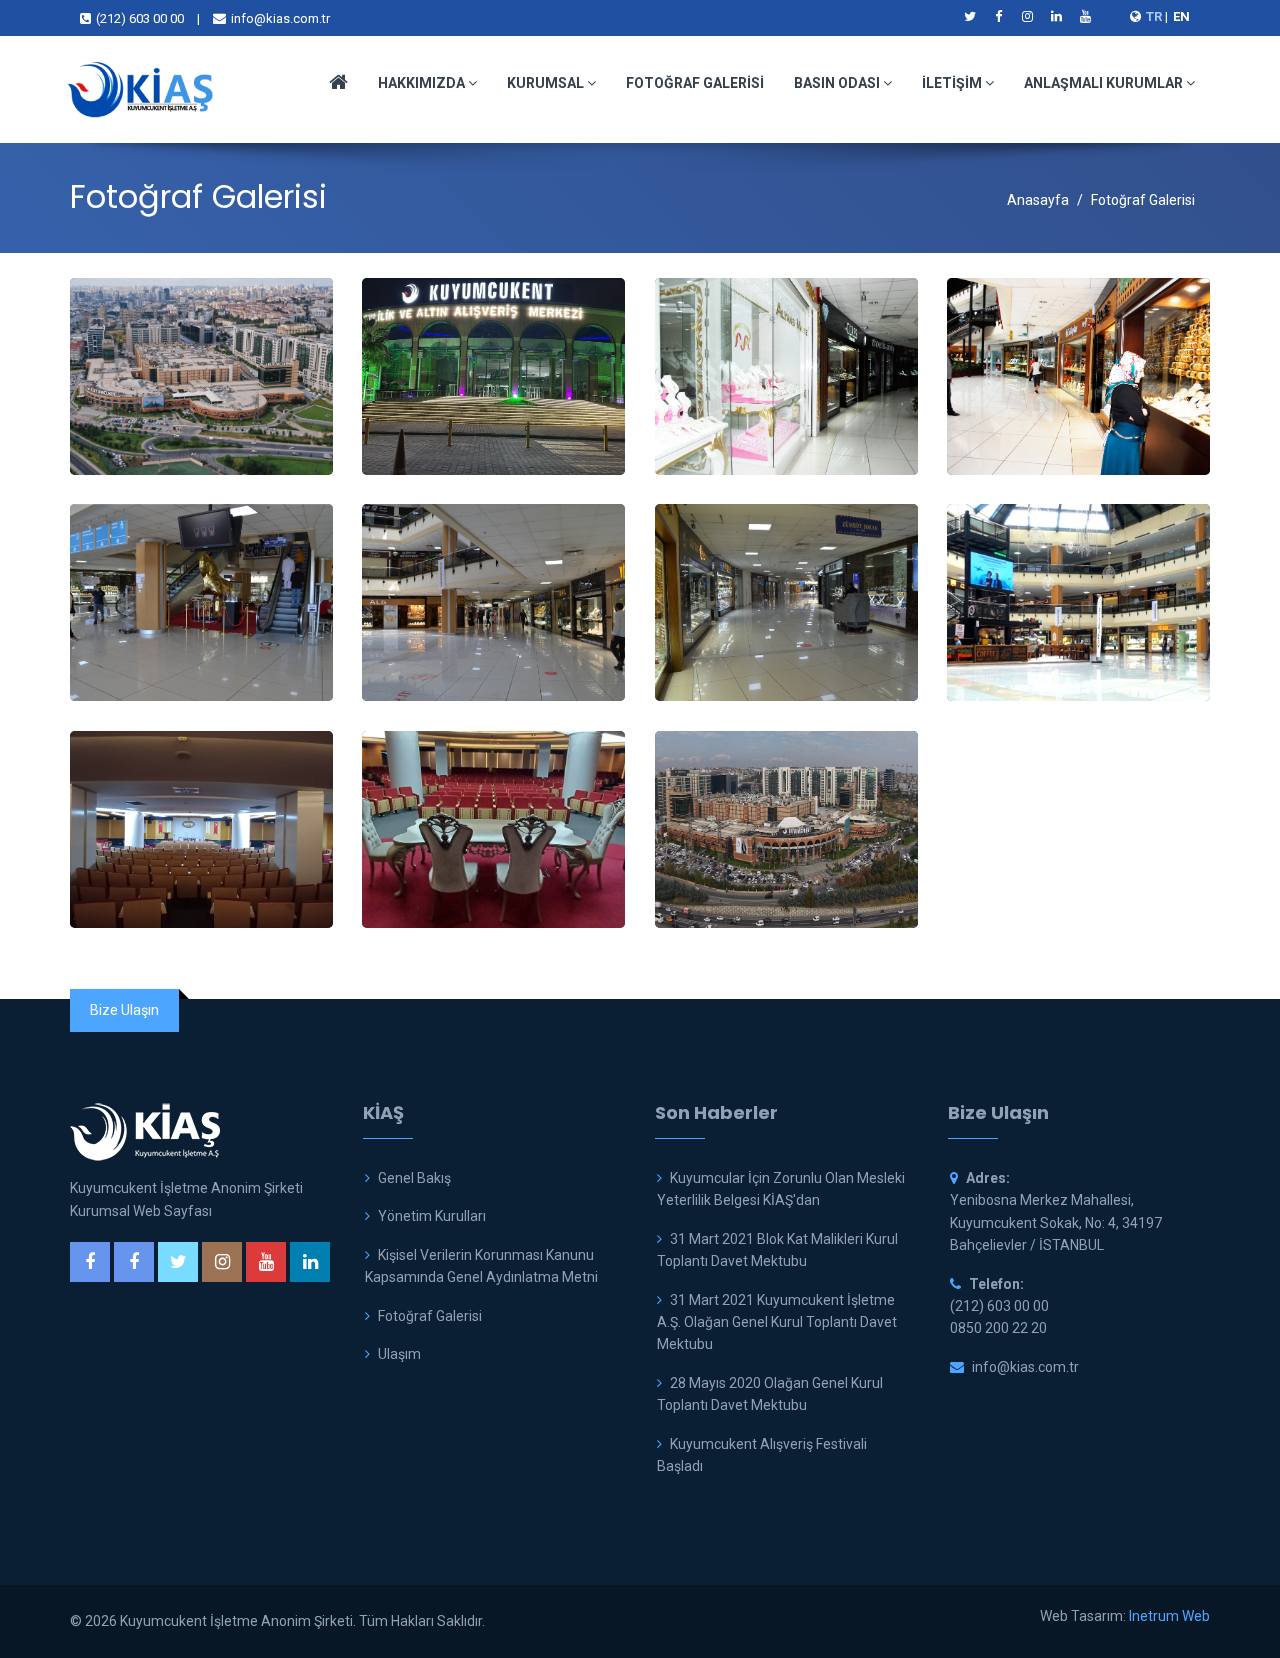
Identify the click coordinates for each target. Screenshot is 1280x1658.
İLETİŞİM (953, 83)
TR (1154, 16)
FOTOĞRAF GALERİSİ (695, 83)
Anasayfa (1038, 200)
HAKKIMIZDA (423, 83)
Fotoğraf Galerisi (430, 1316)
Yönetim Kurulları (432, 1216)
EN (1181, 16)
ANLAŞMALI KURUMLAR (1105, 83)
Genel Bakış (414, 1178)
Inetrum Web (1169, 1616)
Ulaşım (399, 1354)
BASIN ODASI (838, 83)
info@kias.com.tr (280, 18)
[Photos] (201, 376)
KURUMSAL (547, 83)
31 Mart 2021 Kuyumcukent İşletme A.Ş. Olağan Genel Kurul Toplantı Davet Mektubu (777, 1322)
